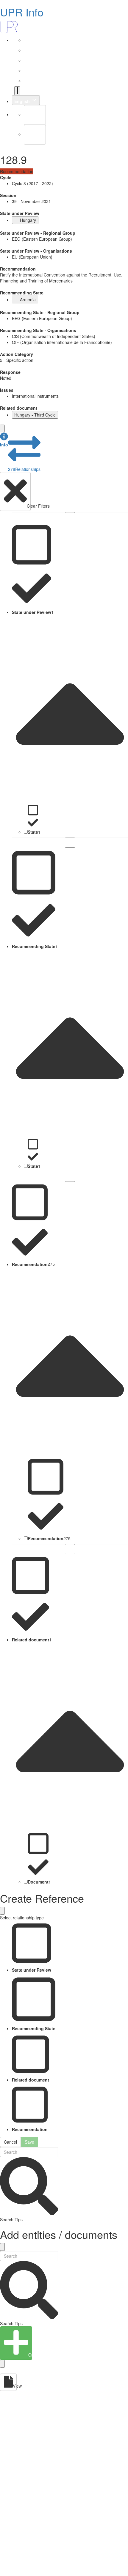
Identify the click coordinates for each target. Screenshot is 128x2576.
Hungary (28, 220)
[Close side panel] (2, 428)
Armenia (28, 299)
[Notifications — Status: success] (17, 91)
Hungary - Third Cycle (35, 415)
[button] (4, 440)
